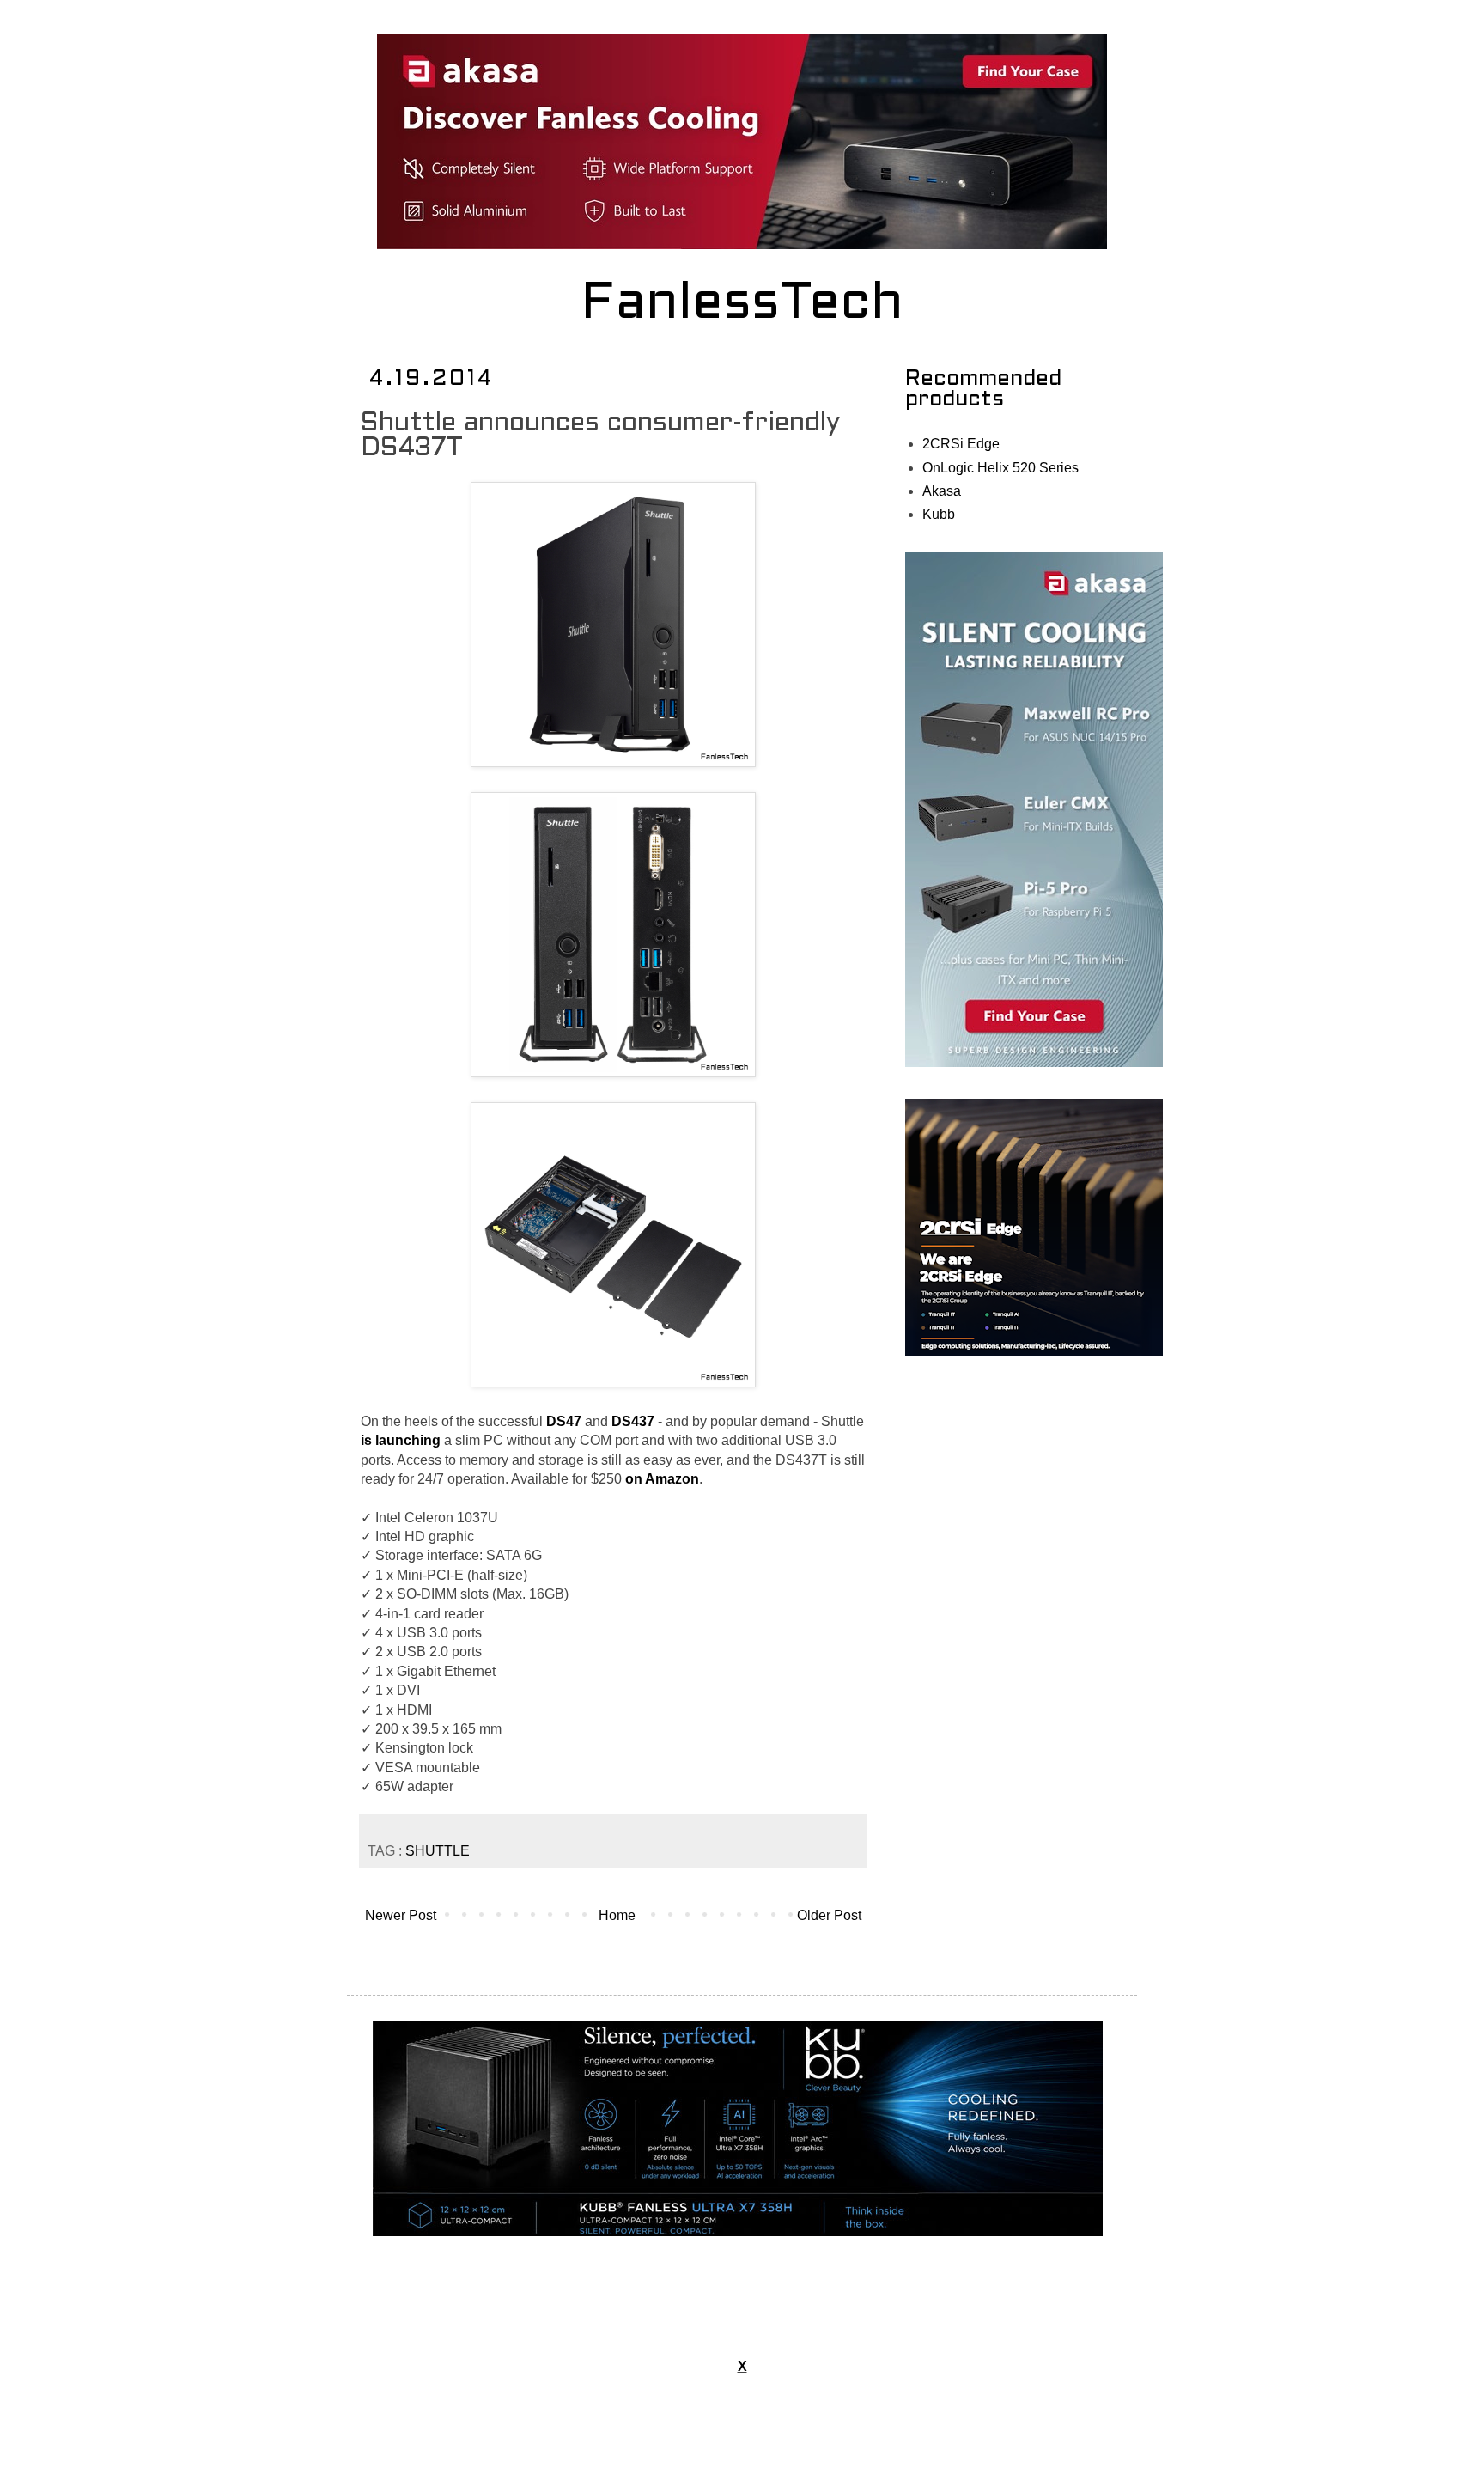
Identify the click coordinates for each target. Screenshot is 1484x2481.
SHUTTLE (438, 1851)
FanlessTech (742, 305)
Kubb (939, 514)
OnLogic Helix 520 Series (1000, 468)
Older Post (829, 1915)
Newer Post (401, 1915)
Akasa (942, 491)
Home (617, 1915)
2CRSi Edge (961, 444)
